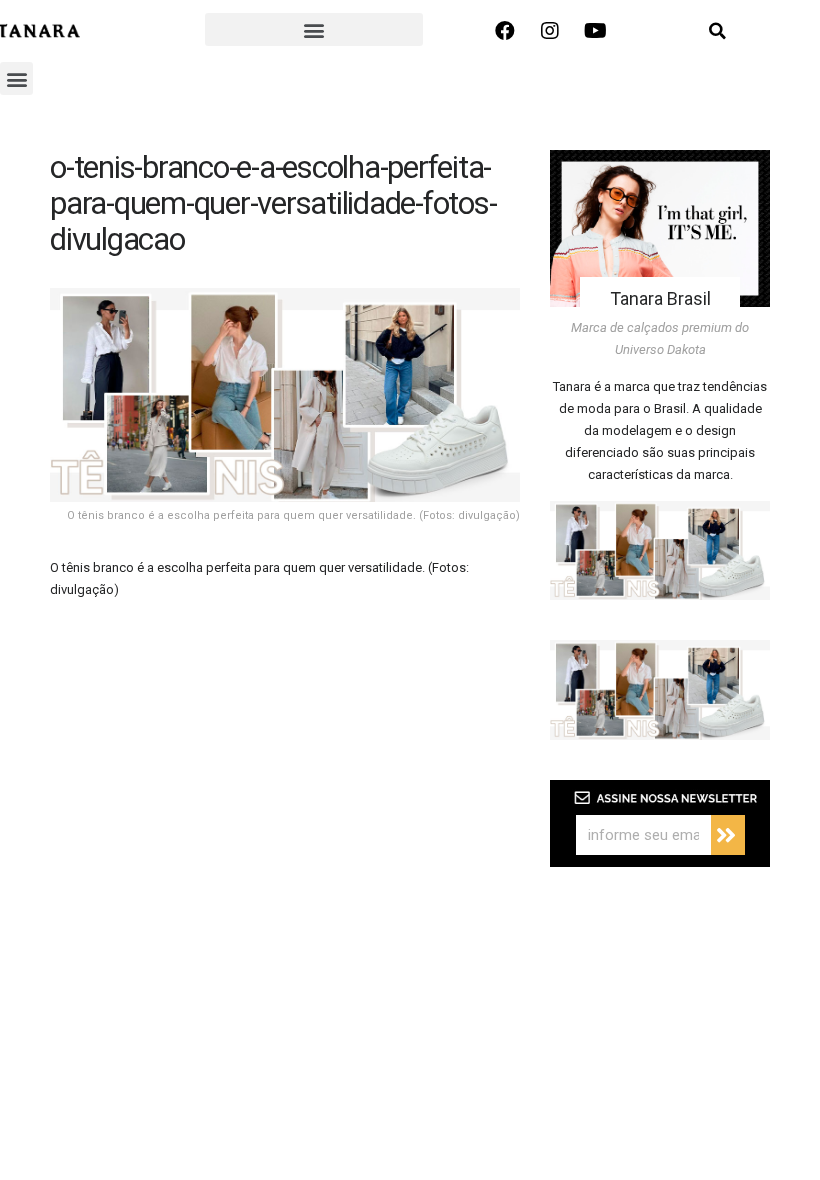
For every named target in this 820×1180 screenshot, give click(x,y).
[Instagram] (550, 31)
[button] (314, 29)
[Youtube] (595, 31)
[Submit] (728, 835)
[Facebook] (505, 31)
